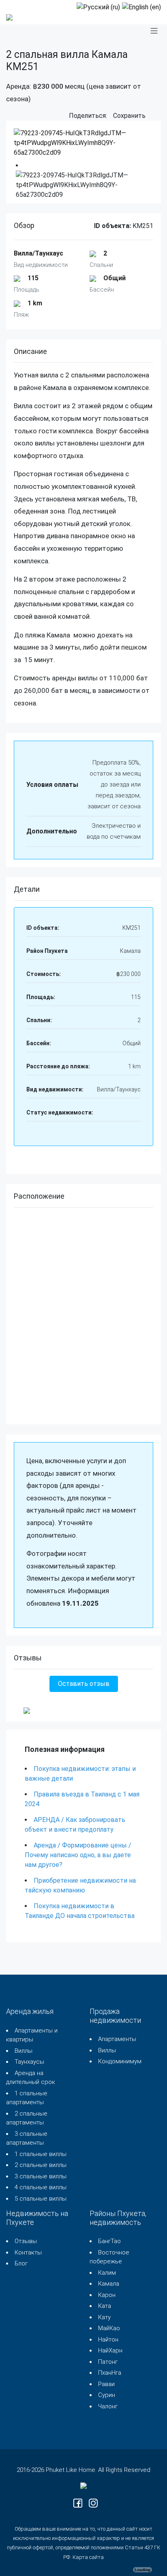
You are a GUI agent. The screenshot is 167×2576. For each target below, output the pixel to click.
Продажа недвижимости (115, 2016)
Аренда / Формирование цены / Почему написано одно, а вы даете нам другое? (78, 1855)
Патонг (108, 2362)
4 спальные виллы (41, 2187)
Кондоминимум (120, 2061)
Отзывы (26, 2241)
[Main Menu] (154, 31)
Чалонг (108, 2406)
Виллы (24, 2051)
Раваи (106, 2384)
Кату (104, 2317)
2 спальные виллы (41, 2165)
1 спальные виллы (41, 2154)
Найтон (108, 2339)
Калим (107, 2273)
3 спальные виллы (41, 2176)
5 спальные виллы (41, 2199)
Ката (105, 2306)
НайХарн (110, 2350)
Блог (21, 2263)
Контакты (28, 2252)
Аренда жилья (30, 2011)
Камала (109, 2284)
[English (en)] (141, 7)
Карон (107, 2295)
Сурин (107, 2395)
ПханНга (110, 2373)
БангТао (109, 2241)
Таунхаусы (29, 2062)
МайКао (109, 2328)
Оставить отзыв (84, 1684)
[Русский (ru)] (98, 7)
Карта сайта (88, 2557)
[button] (153, 116)
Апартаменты (117, 2039)
